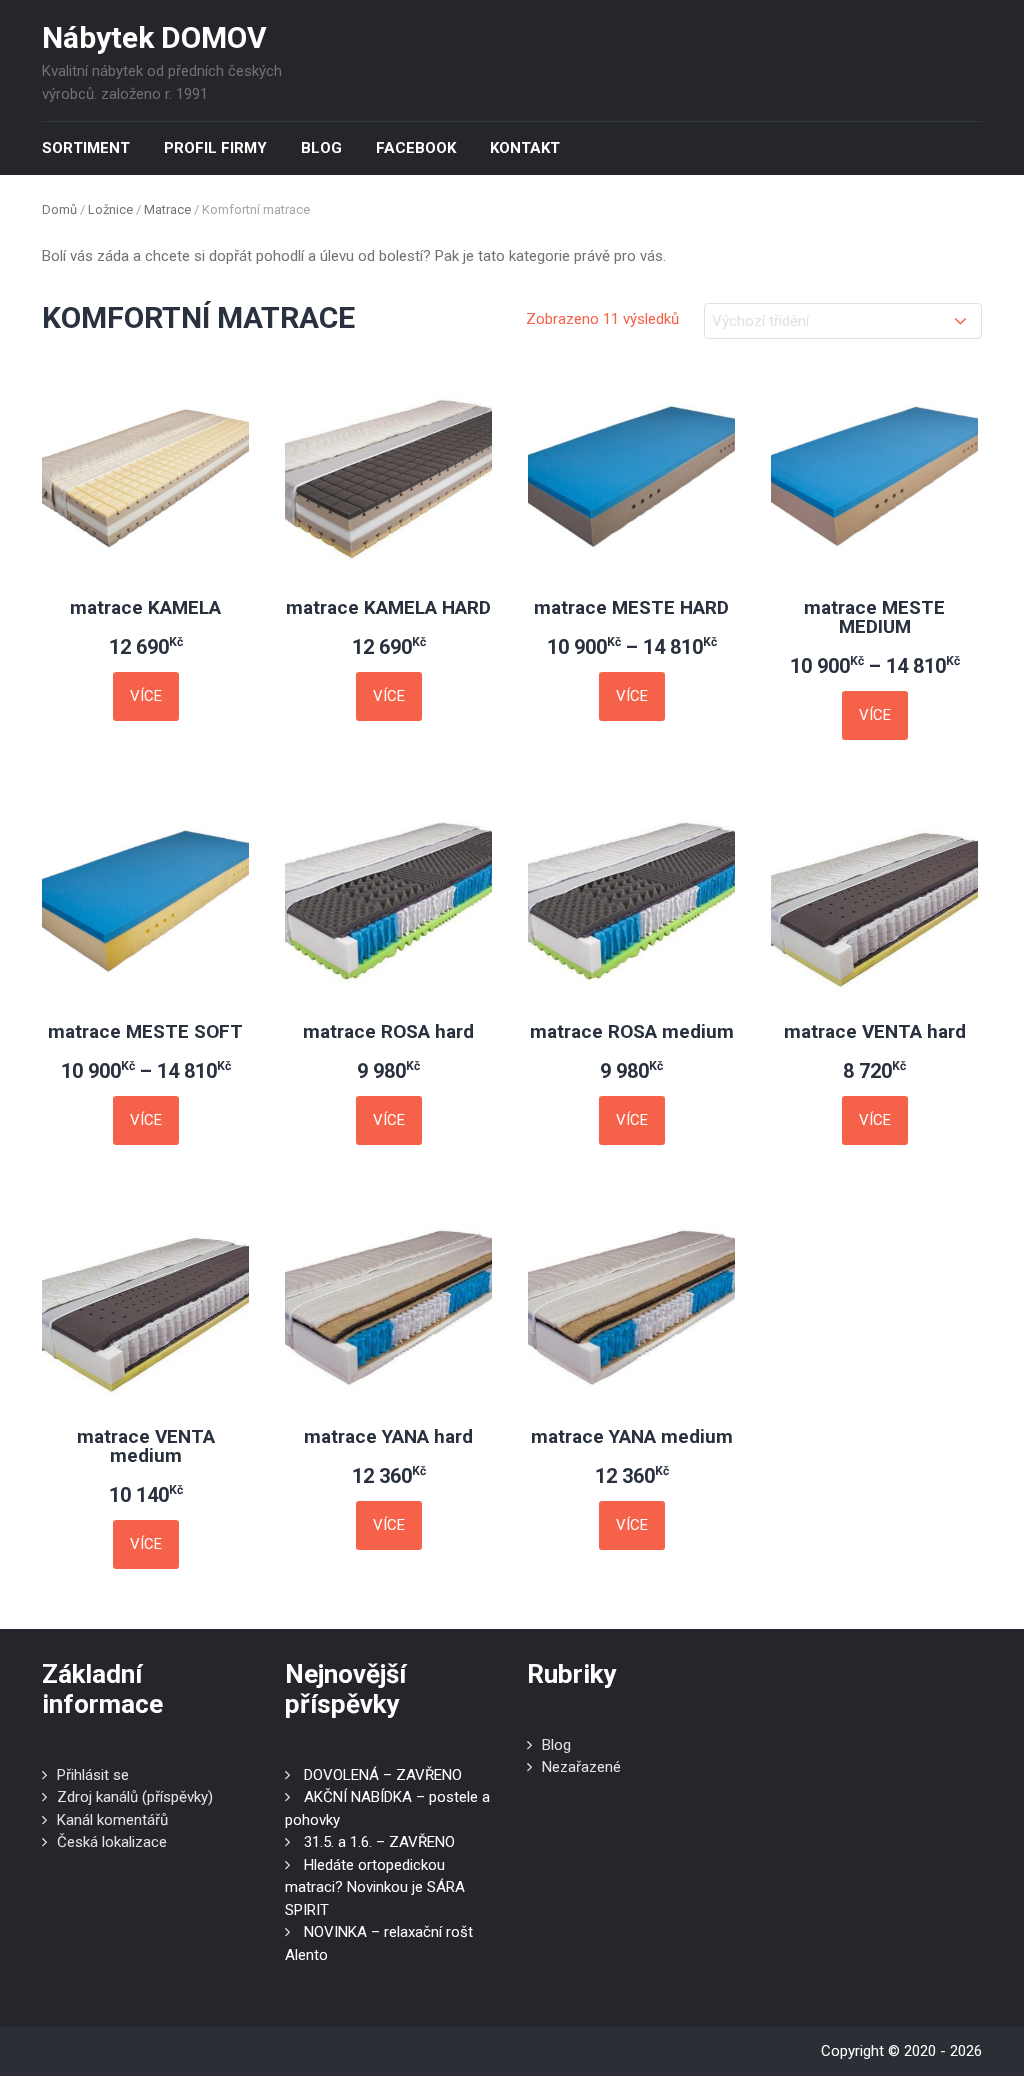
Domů (59, 209)
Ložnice (110, 209)
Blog (321, 148)
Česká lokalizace (112, 1842)
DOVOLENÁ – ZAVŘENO (383, 1775)
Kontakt (525, 148)
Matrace (167, 209)
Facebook (416, 148)
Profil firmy (215, 148)
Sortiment (86, 148)
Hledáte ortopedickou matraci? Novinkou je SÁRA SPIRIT (375, 1887)
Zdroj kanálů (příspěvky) (135, 1797)
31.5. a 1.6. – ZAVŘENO (379, 1842)
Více (146, 696)
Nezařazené (581, 1767)
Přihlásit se (93, 1775)
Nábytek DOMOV (154, 37)
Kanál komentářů (112, 1820)
